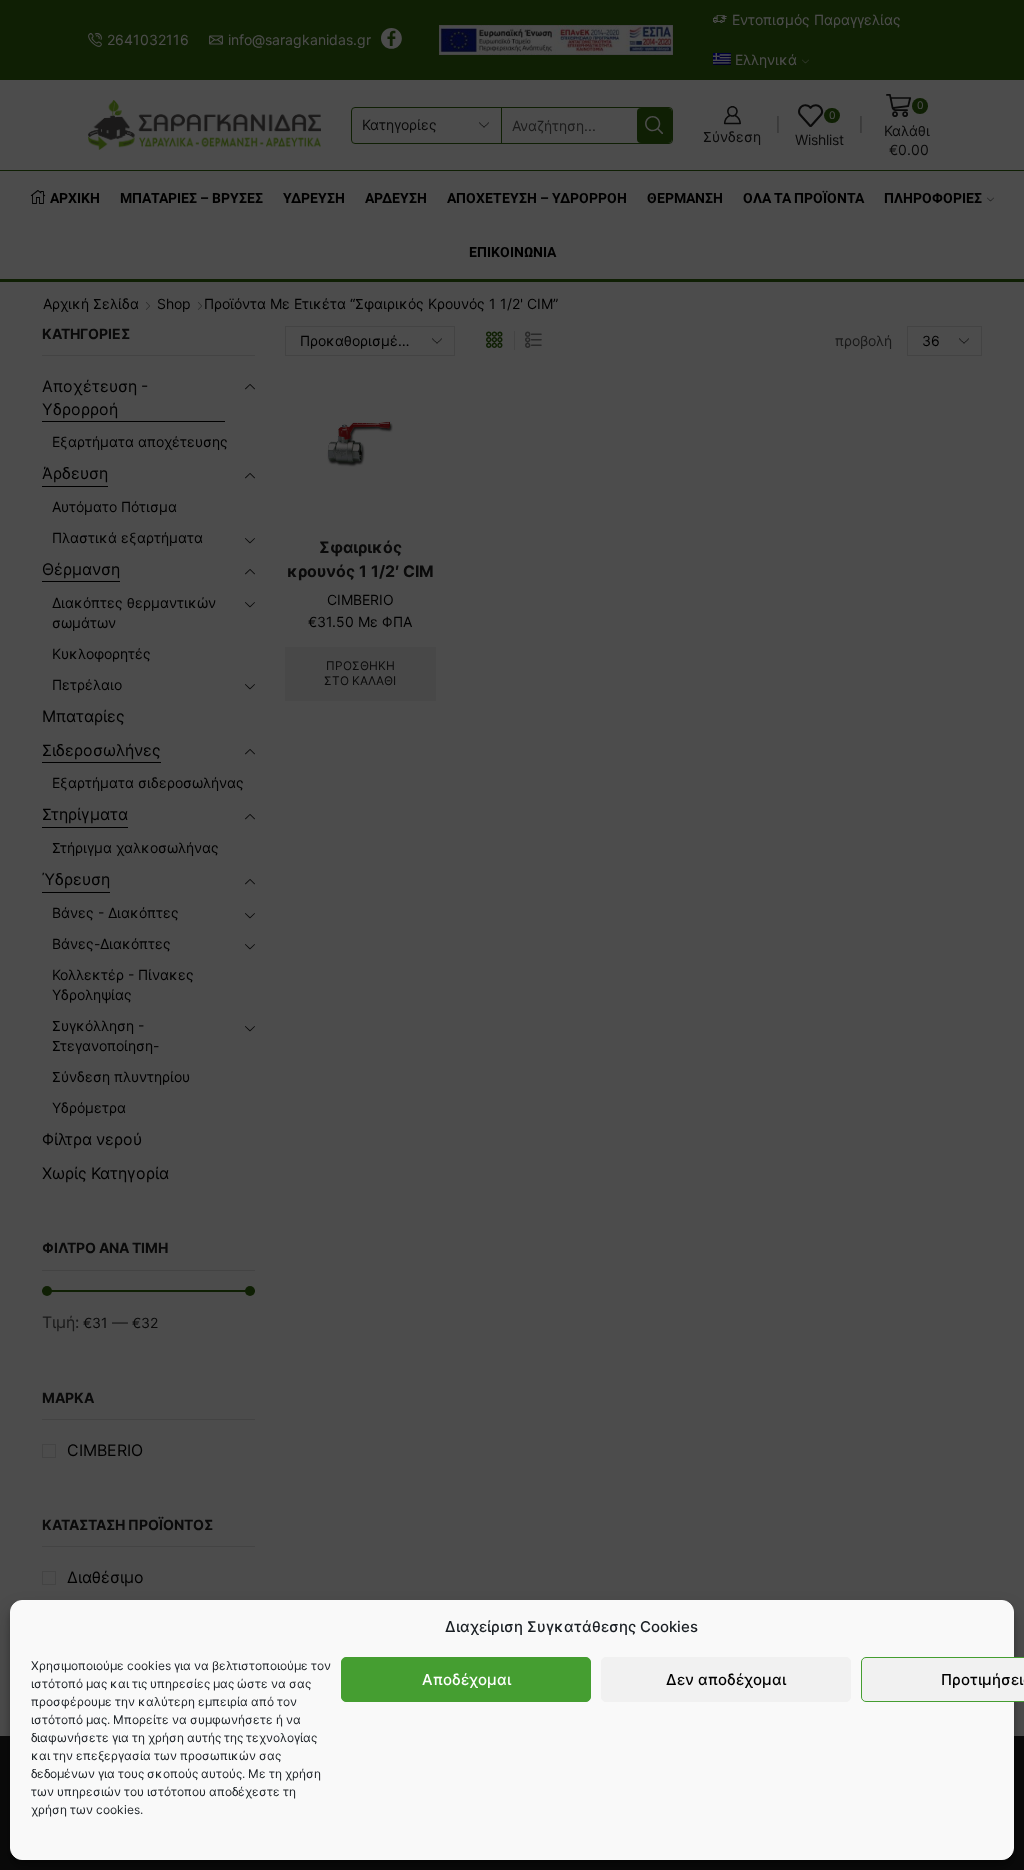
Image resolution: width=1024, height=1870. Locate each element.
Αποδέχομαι (466, 1679)
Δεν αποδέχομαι (726, 1679)
